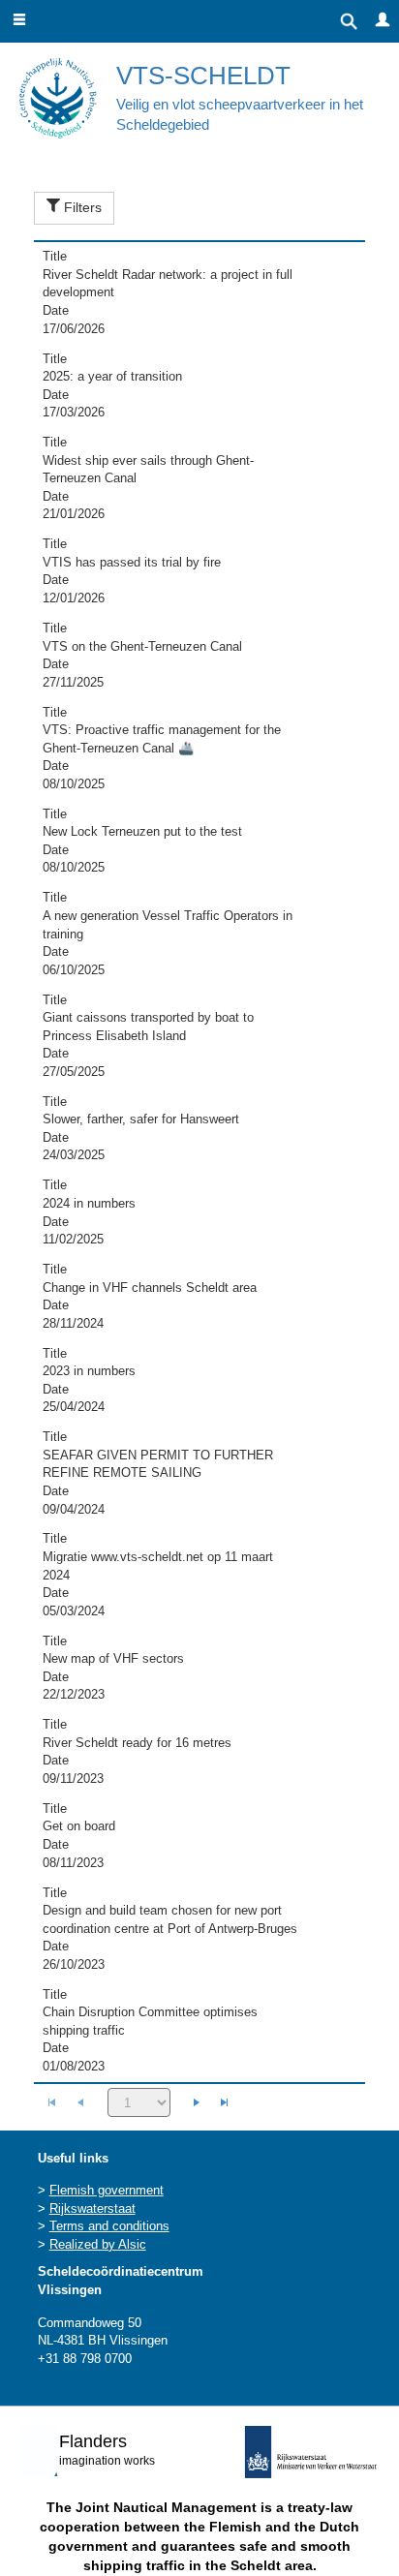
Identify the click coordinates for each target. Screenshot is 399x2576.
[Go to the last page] (225, 2102)
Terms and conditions (109, 2226)
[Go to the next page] (197, 2102)
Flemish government (107, 2190)
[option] (199, 293)
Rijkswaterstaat (92, 2208)
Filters (81, 207)
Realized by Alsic (98, 2244)
